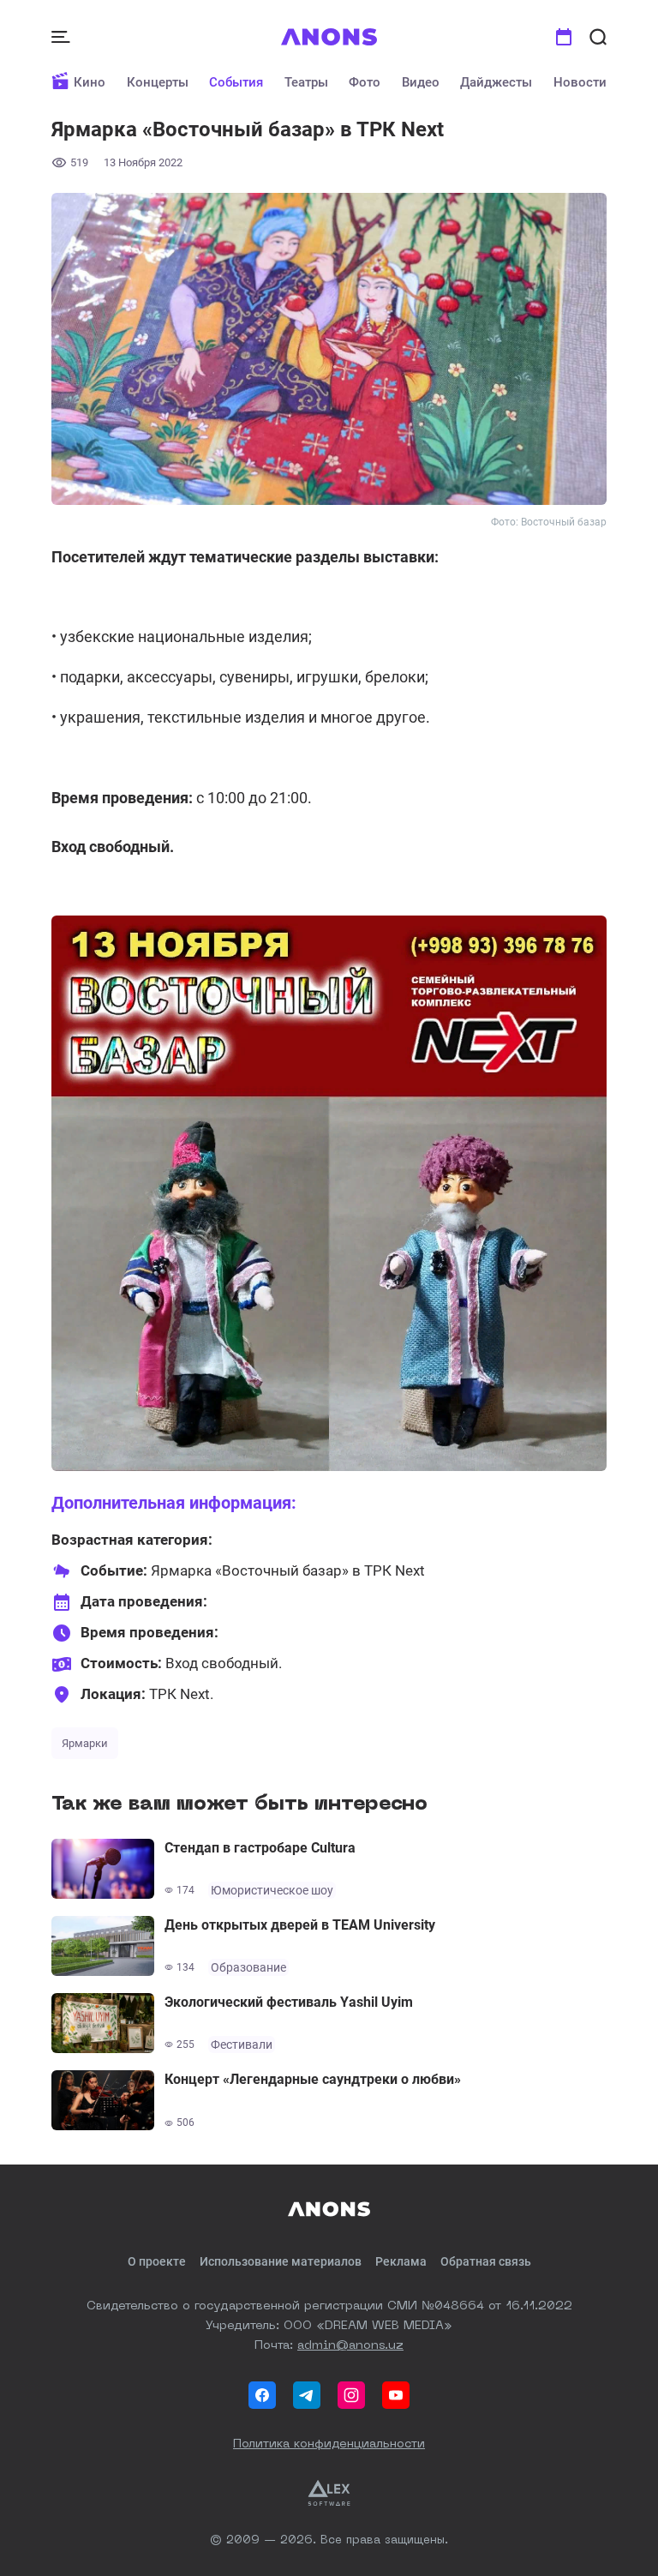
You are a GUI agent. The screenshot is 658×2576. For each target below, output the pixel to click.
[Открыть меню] (63, 37)
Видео (421, 82)
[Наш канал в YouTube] (396, 2395)
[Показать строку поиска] (598, 37)
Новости (580, 82)
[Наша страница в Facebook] (262, 2395)
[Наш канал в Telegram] (307, 2395)
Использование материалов (281, 2261)
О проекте (157, 2261)
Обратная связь (486, 2261)
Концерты (158, 82)
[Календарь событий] (564, 37)
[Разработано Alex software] (329, 2493)
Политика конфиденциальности (329, 2444)
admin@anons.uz (350, 2345)
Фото (365, 82)
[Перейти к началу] (329, 37)
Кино (90, 82)
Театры (306, 82)
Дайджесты (496, 82)
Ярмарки (85, 1743)
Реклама (401, 2261)
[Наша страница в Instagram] (351, 2395)
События (236, 82)
